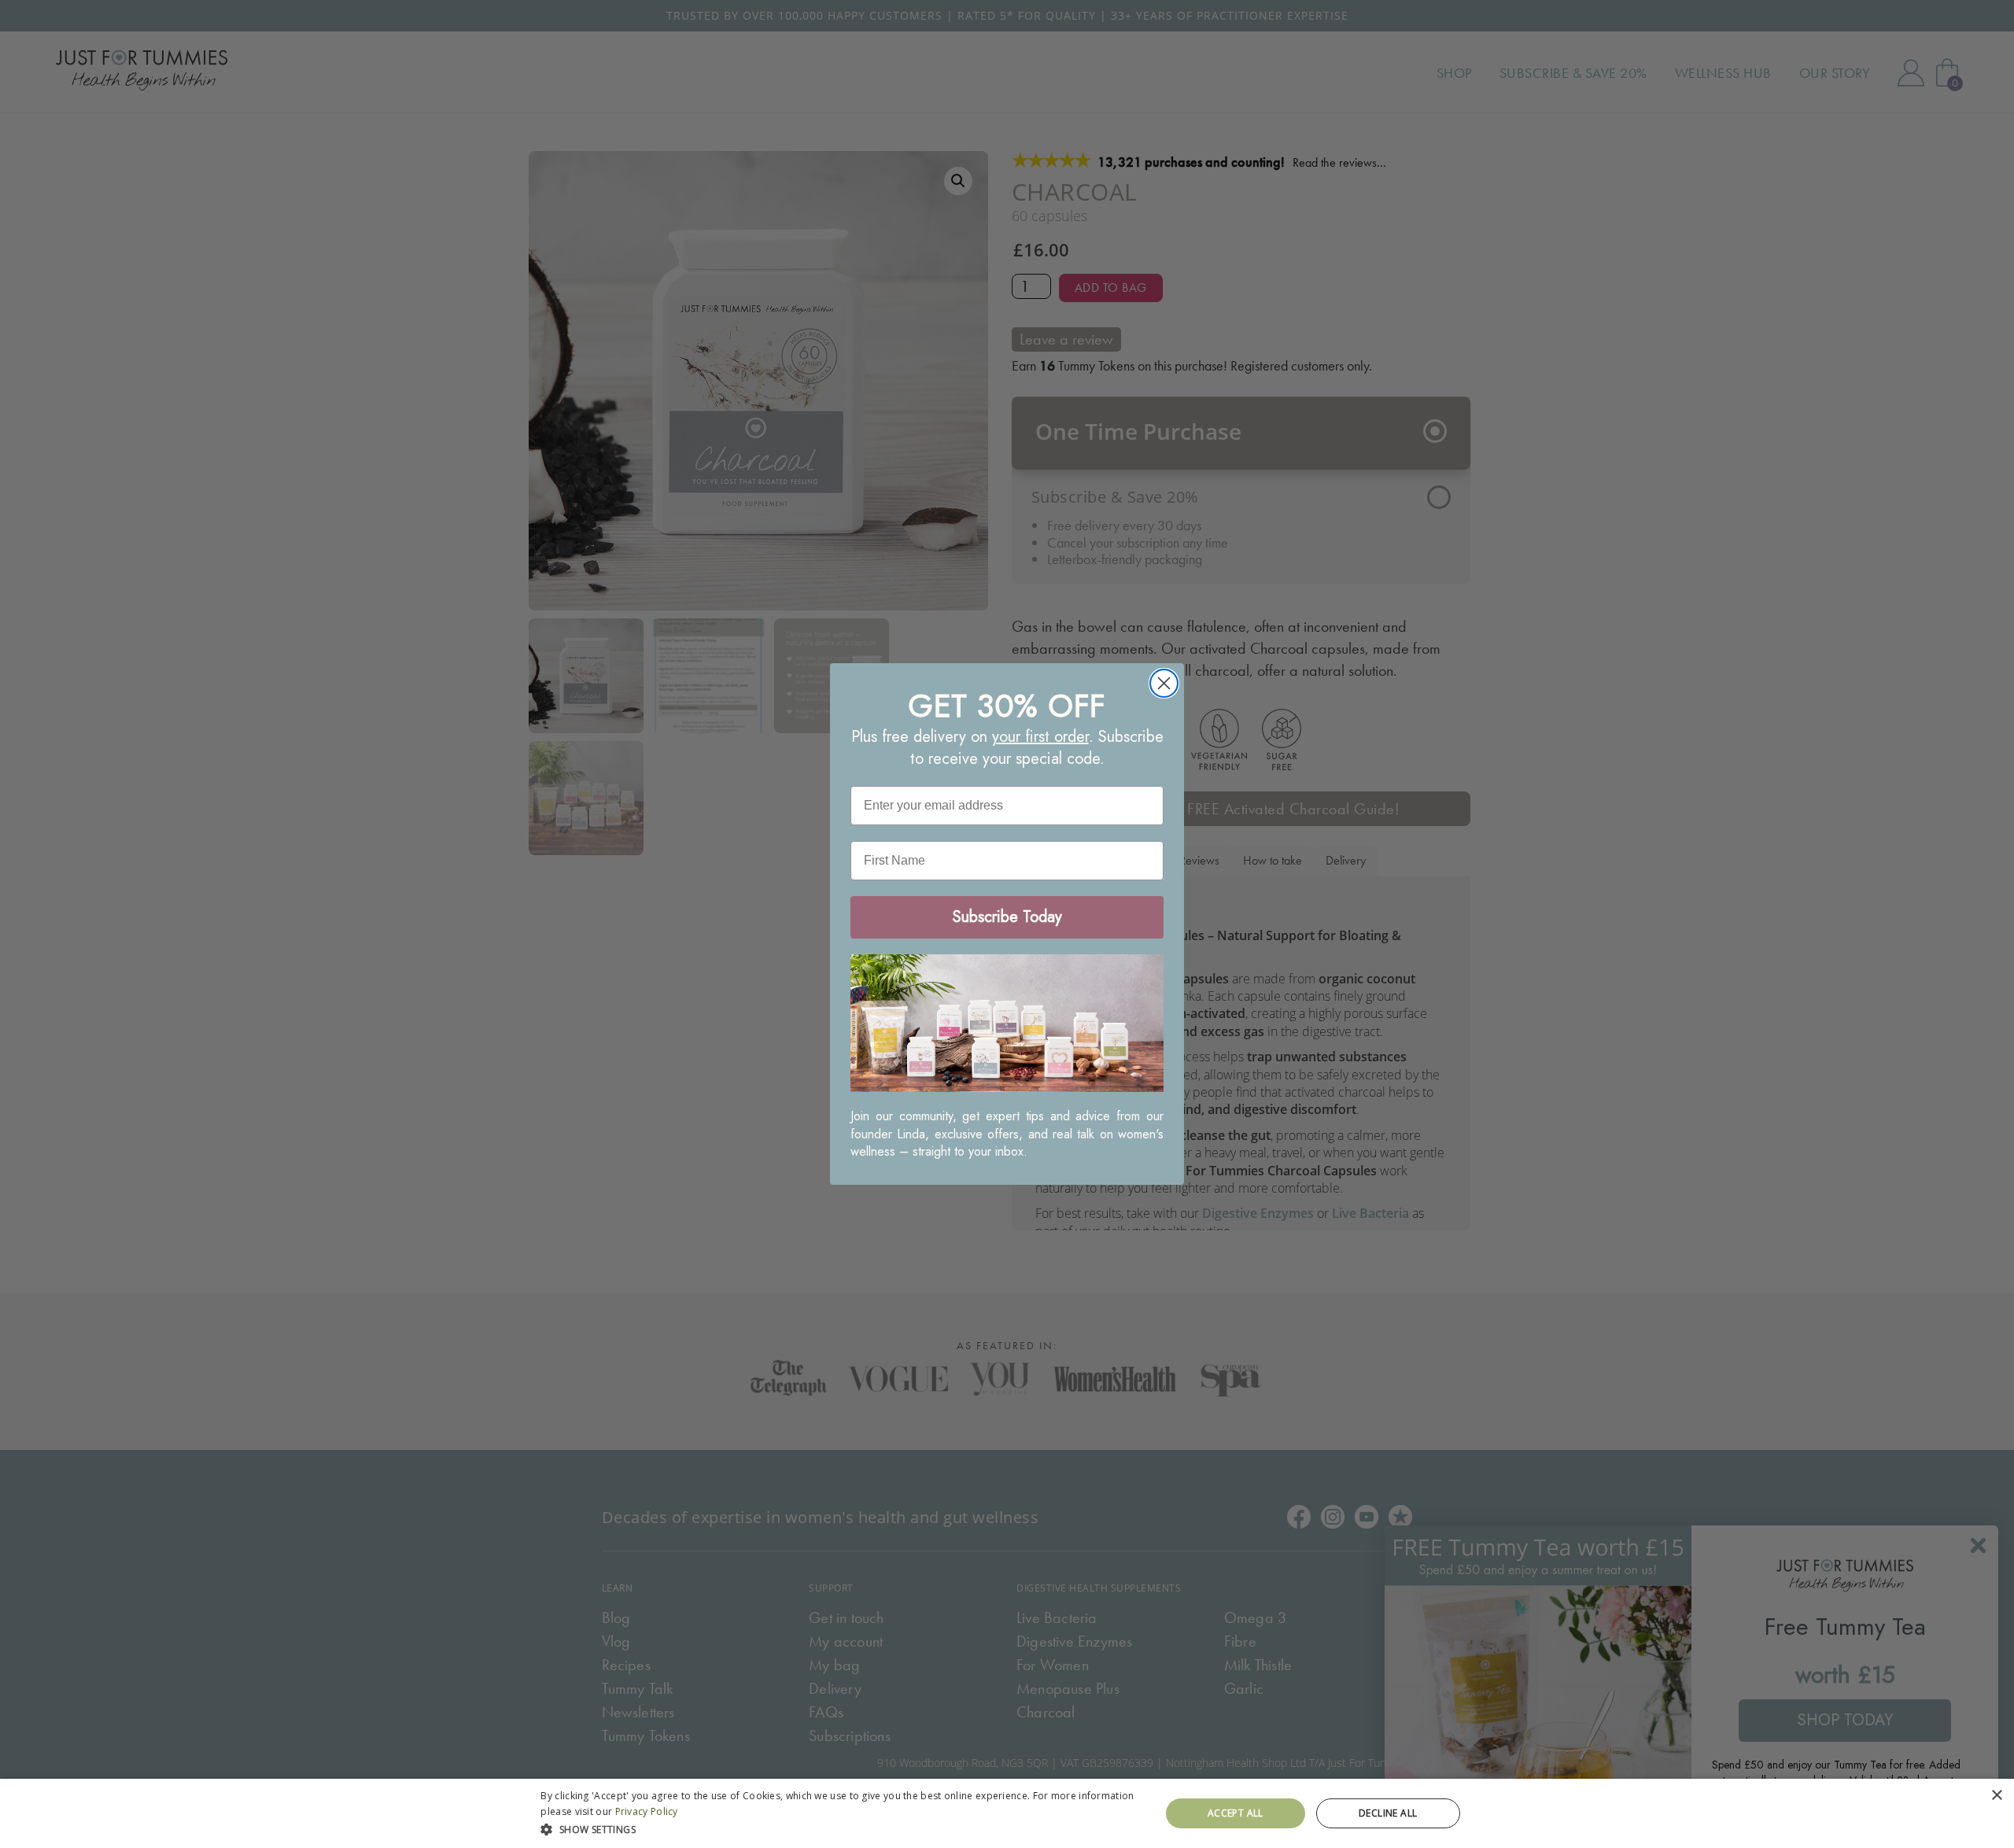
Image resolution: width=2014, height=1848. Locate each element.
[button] (841, 1828)
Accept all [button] (1236, 1813)
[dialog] (1007, 1813)
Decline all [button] (1388, 1813)
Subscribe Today (1007, 917)
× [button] (1996, 1796)
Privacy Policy (647, 1811)
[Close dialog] (1164, 683)
